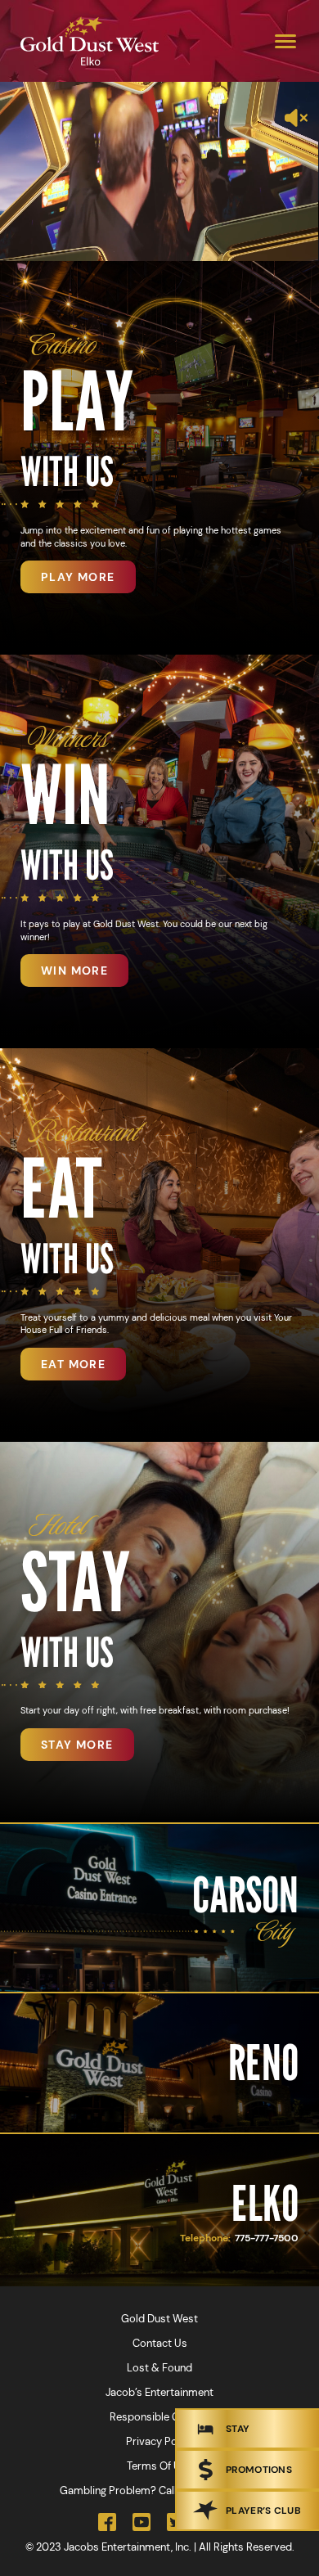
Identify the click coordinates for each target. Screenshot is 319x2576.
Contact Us (160, 2343)
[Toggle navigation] (285, 41)
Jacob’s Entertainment (159, 2392)
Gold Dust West (159, 2319)
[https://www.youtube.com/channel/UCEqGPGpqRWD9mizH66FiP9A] (142, 2522)
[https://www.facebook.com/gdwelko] (107, 2522)
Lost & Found (159, 2368)
